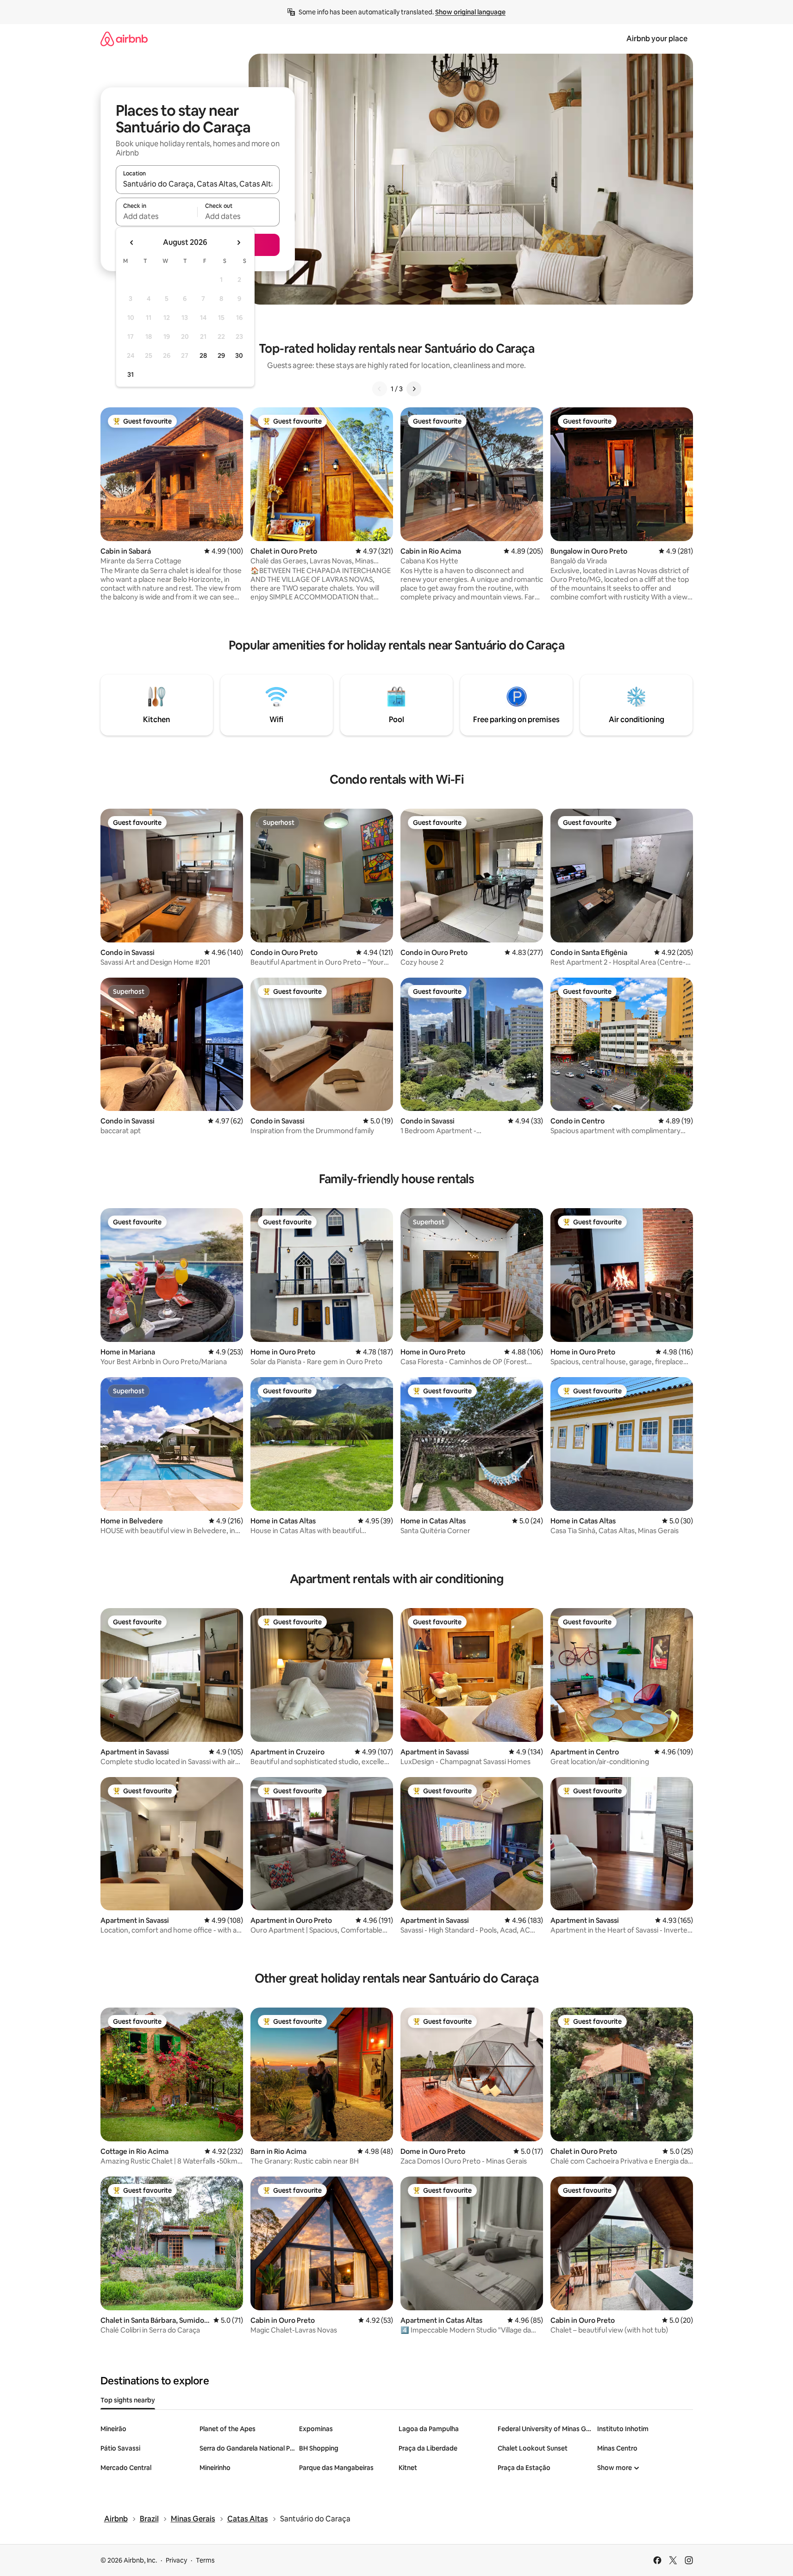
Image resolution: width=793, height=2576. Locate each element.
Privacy (176, 2560)
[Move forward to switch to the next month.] (238, 243)
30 (239, 356)
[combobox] (198, 184)
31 (131, 374)
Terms (205, 2560)
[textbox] (157, 216)
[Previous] (380, 389)
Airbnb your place (657, 39)
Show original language (470, 12)
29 (221, 356)
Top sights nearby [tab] (128, 2400)
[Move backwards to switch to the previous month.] (132, 243)
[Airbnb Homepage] (124, 39)
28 (203, 356)
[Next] (414, 389)
